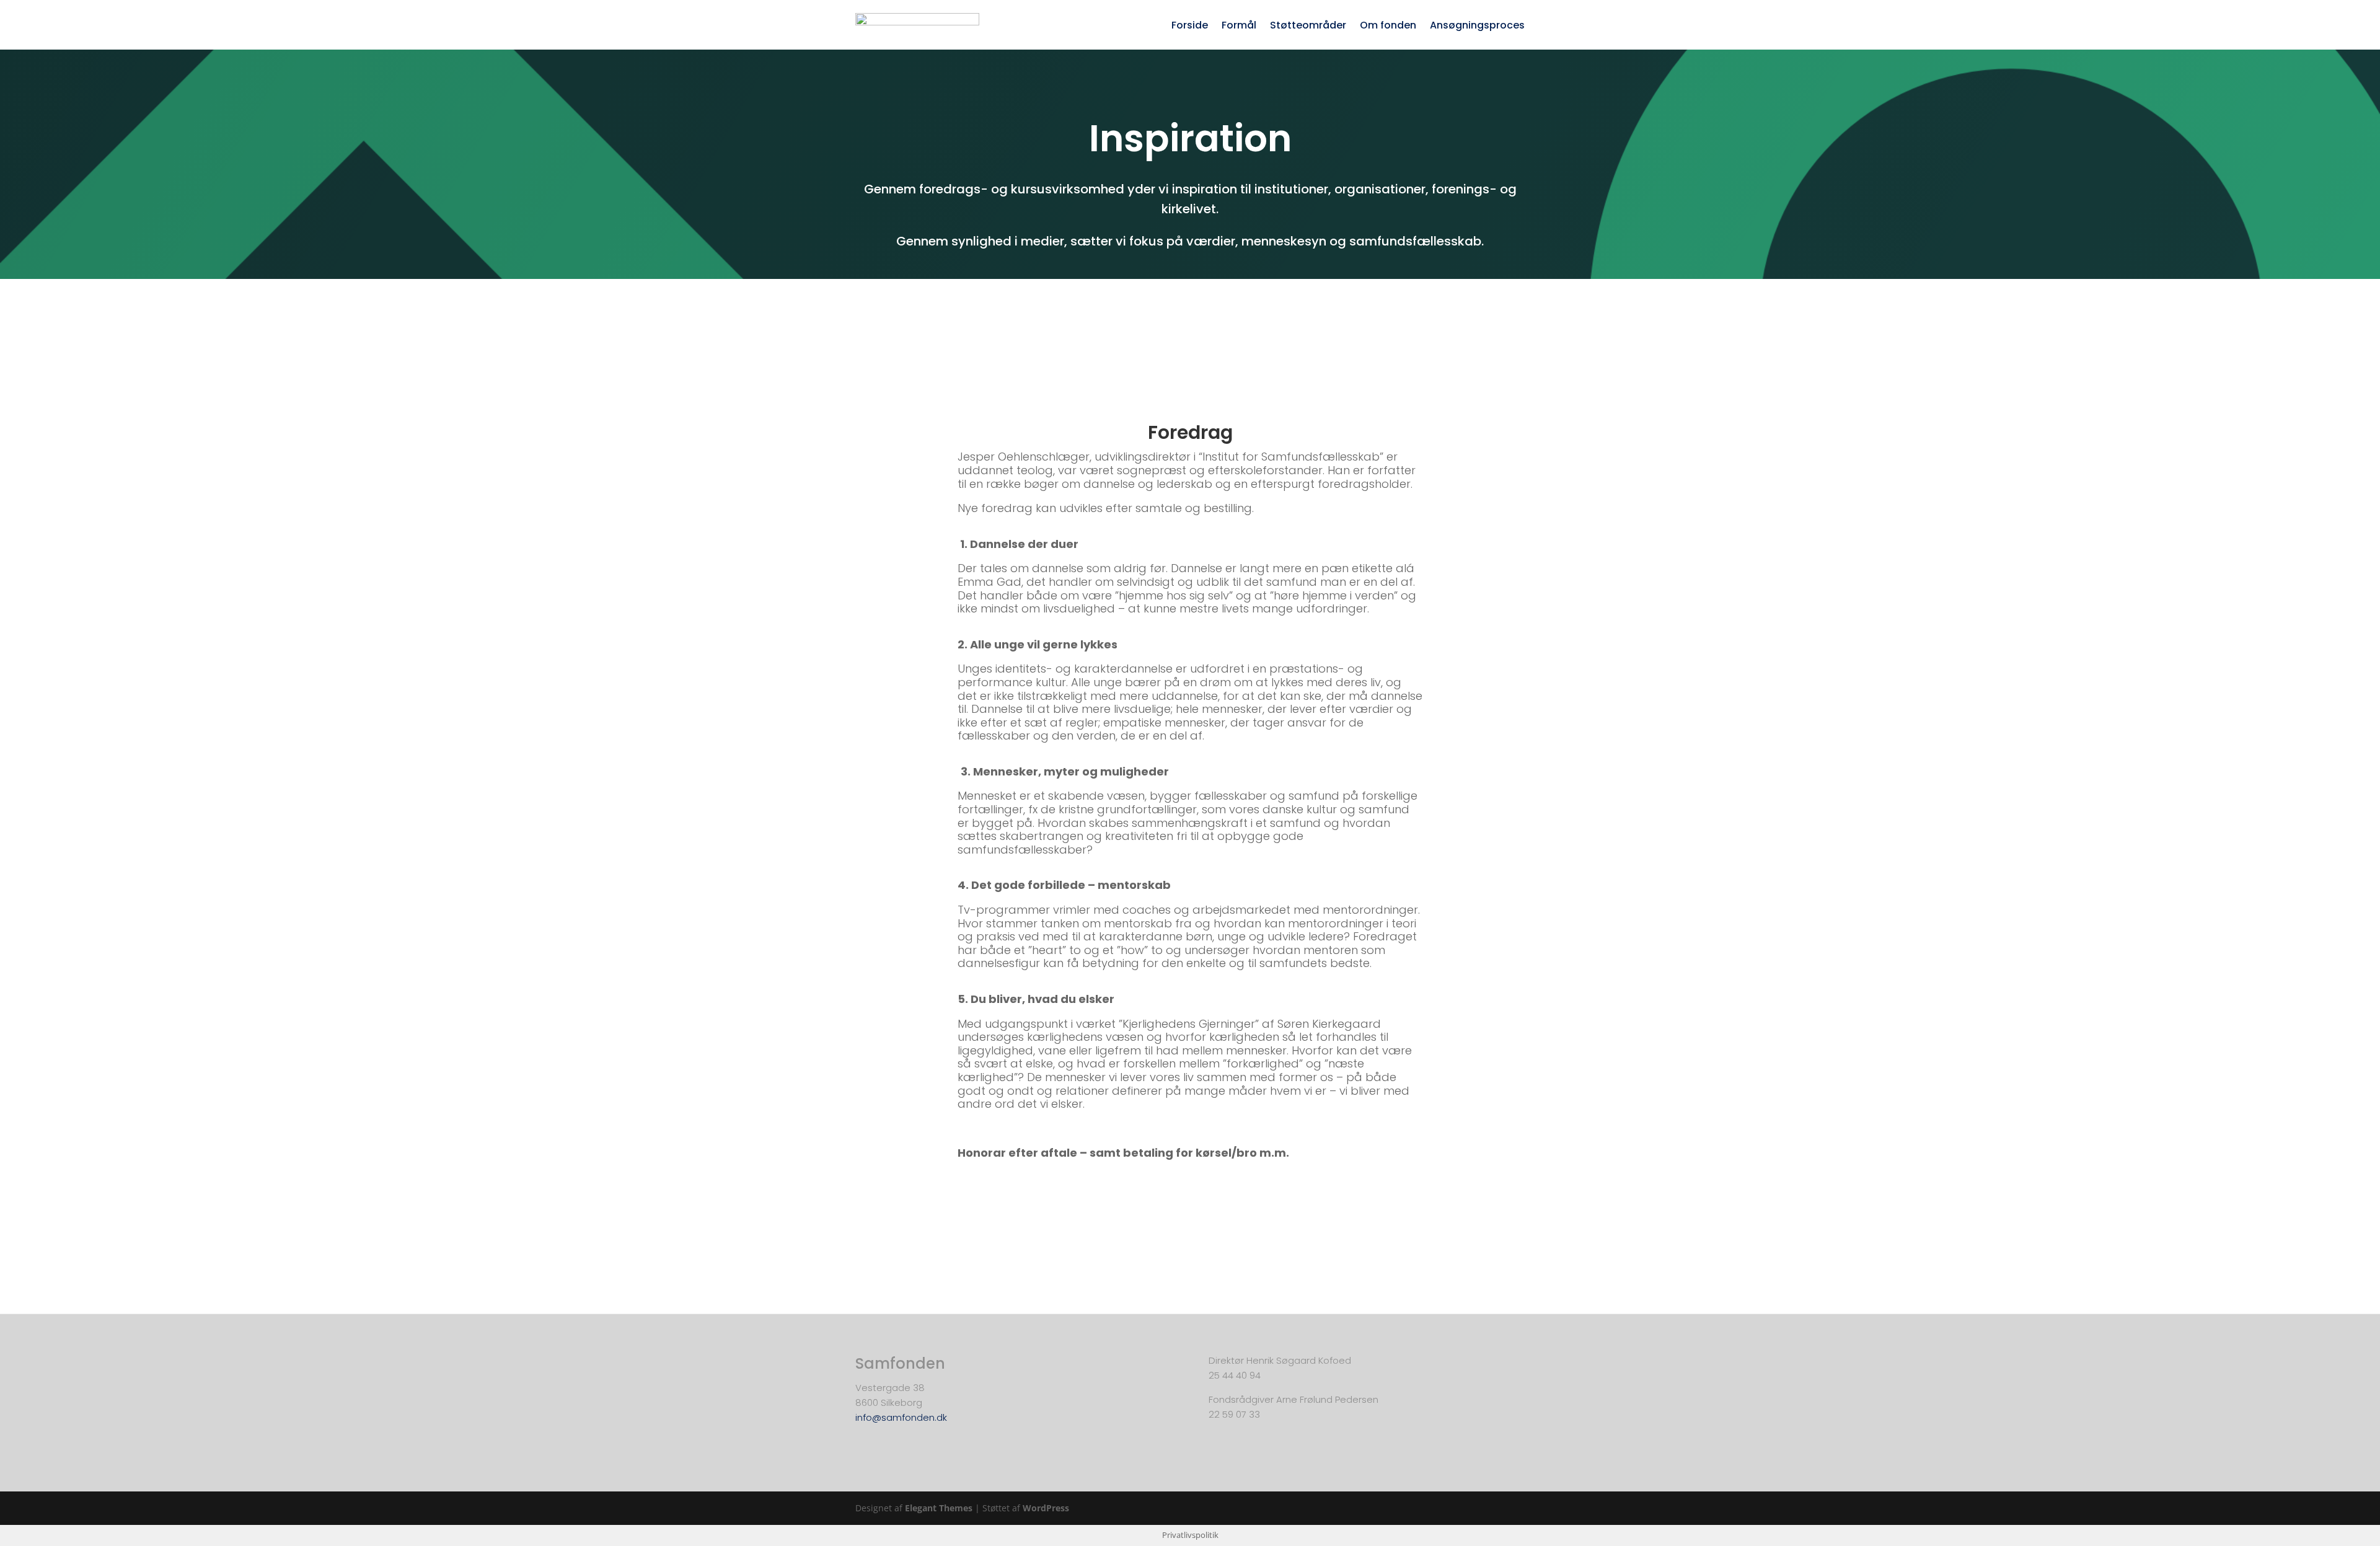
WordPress (1046, 1508)
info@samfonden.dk (901, 1417)
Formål (1239, 27)
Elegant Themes (939, 1508)
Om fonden (1388, 27)
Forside (1190, 27)
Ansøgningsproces (1477, 27)
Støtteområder (1308, 27)
